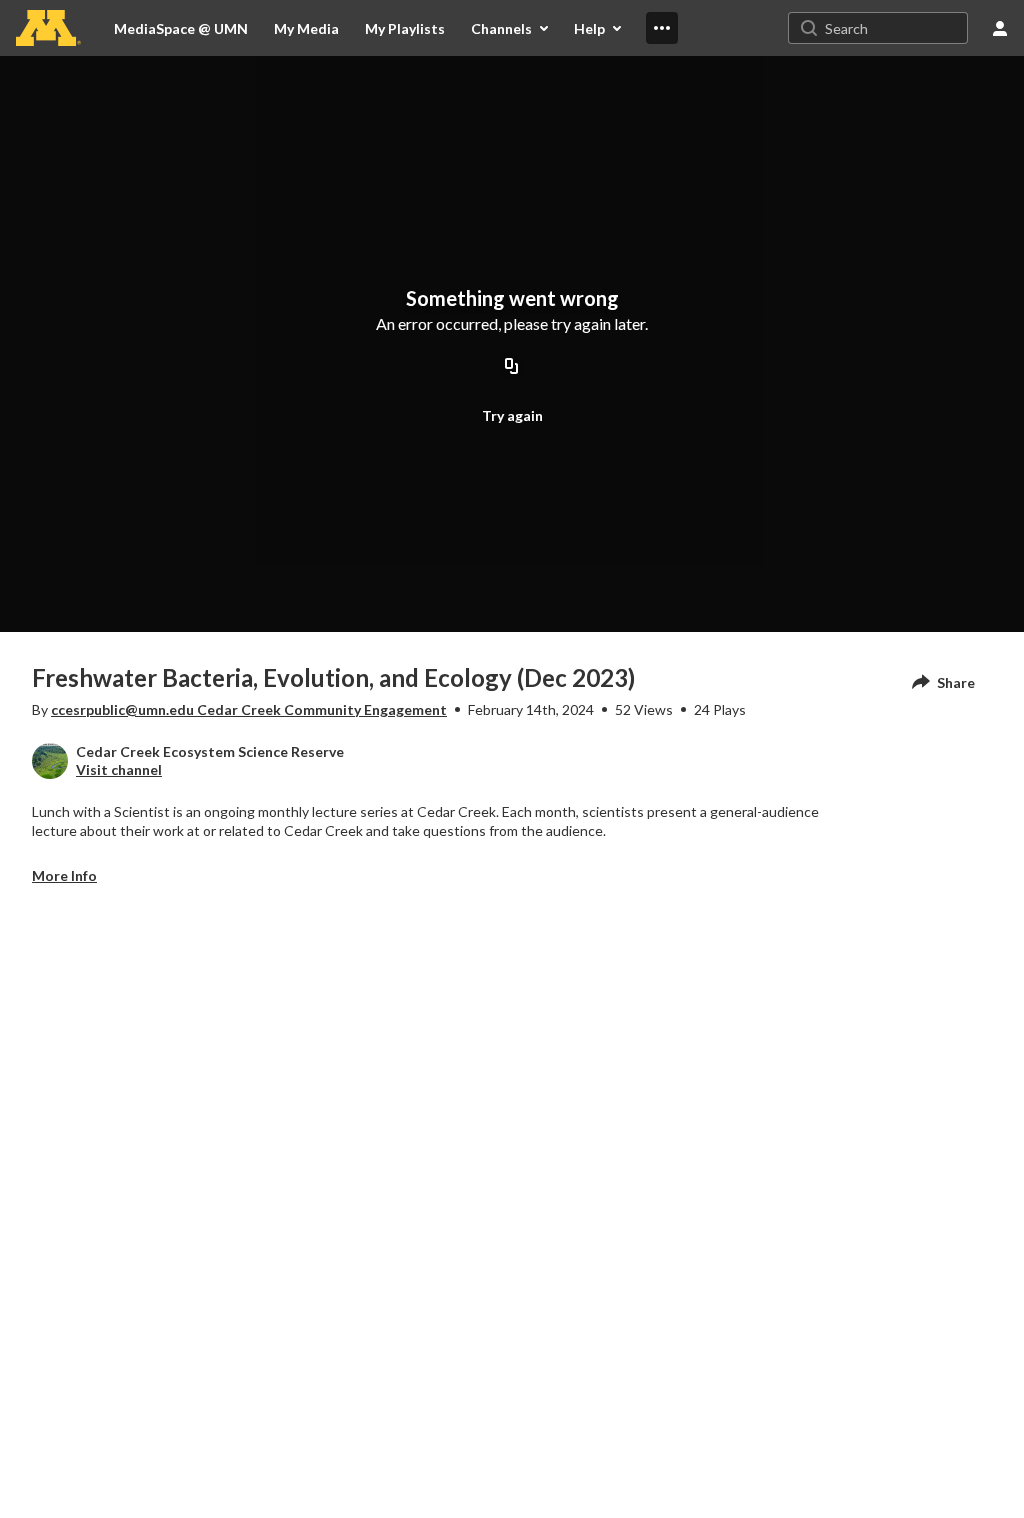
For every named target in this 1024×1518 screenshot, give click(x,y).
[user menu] (1000, 28)
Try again (512, 415)
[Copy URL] (512, 367)
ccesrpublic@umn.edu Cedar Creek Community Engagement (249, 709)
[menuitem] (306, 28)
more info (64, 875)
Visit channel (119, 769)
